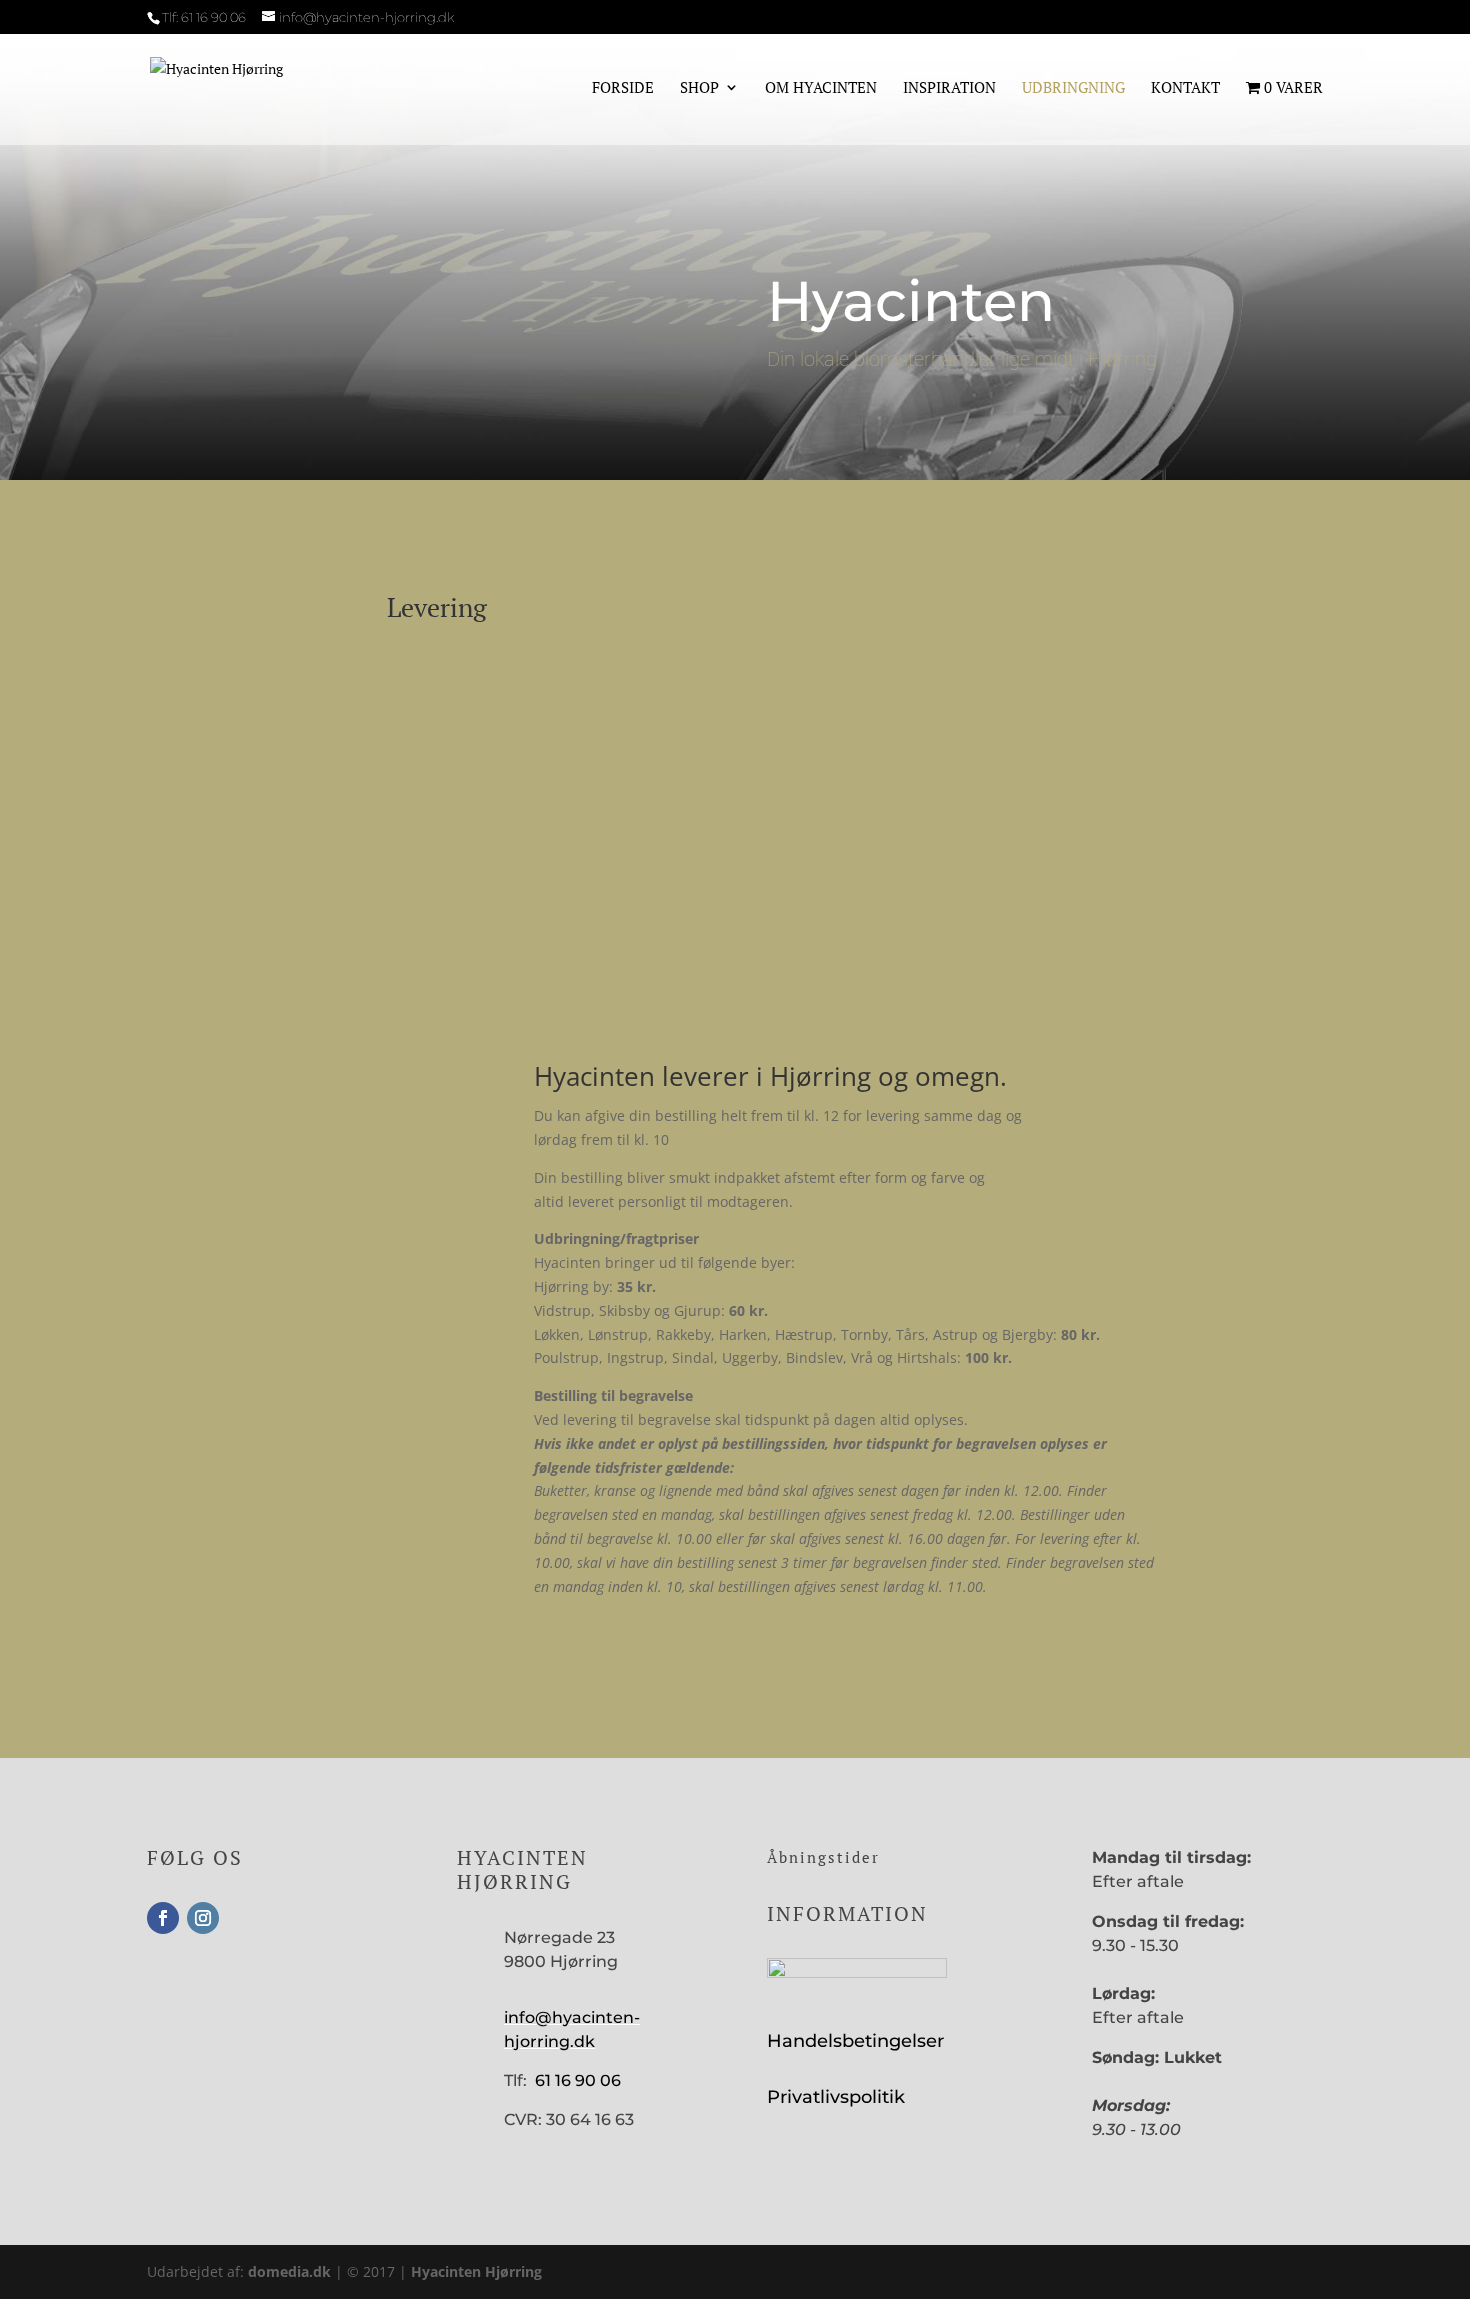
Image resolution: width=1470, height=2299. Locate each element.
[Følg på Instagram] (203, 1918)
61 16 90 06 (213, 17)
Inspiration (949, 88)
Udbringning (1073, 88)
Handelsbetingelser (855, 2041)
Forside (623, 88)
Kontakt (1185, 88)
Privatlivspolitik (836, 2097)
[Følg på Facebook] (163, 1918)
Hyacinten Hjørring (476, 2271)
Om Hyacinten (821, 88)
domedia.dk (289, 2271)
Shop (699, 88)
